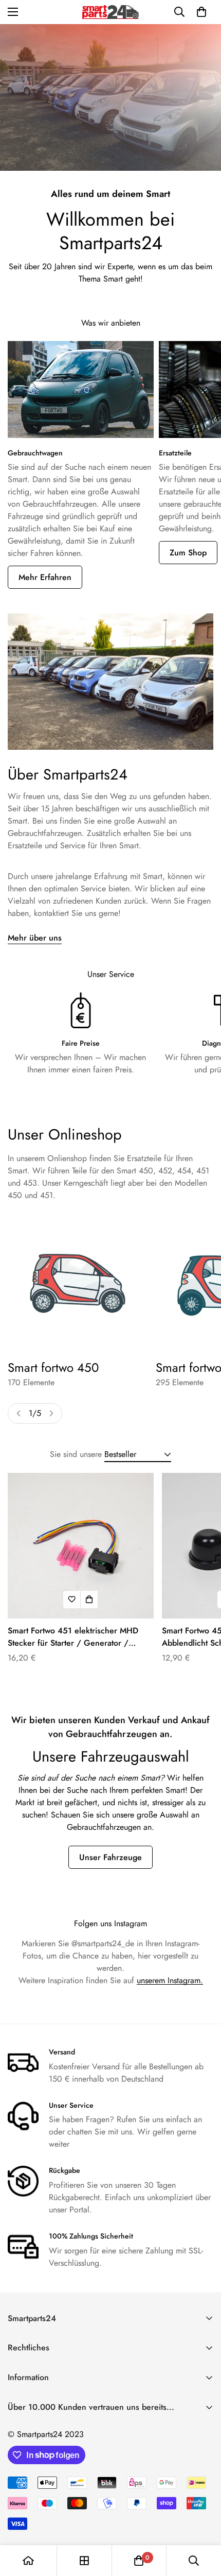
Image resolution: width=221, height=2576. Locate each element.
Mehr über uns (35, 938)
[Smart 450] (78, 1283)
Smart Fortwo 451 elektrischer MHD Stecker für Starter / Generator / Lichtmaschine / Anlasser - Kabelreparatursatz (73, 1637)
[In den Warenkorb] (89, 1600)
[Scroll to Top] (202, 2522)
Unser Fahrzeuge (110, 1857)
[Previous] (19, 1413)
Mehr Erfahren (45, 577)
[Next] (51, 1413)
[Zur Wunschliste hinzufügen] (72, 1600)
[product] (28, 2561)
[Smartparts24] (110, 12)
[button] (201, 12)
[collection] (84, 2561)
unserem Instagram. (170, 1980)
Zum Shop (188, 553)
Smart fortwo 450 (53, 1368)
